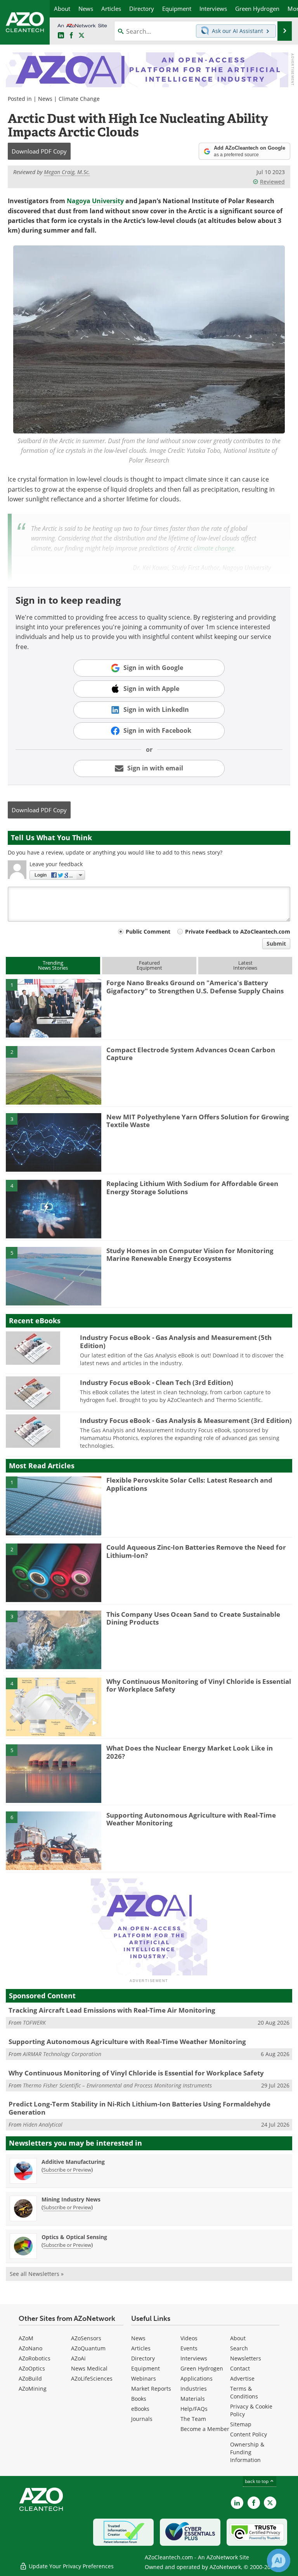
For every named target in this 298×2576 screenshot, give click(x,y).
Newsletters (246, 2358)
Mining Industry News (71, 2199)
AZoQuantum (88, 2348)
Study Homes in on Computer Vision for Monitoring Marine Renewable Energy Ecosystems (190, 1254)
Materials (193, 2399)
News (45, 99)
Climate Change (79, 99)
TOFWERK (34, 2023)
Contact (240, 2368)
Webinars (144, 2378)
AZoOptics (32, 2368)
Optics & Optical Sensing (74, 2237)
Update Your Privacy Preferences (70, 2566)
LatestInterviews (245, 965)
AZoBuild (30, 2378)
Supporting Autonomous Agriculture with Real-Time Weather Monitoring (191, 1819)
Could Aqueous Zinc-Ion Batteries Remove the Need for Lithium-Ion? (196, 1551)
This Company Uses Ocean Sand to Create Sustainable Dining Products (193, 1618)
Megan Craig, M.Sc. (67, 172)
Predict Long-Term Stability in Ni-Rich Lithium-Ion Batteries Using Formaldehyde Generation (139, 2108)
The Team (193, 2419)
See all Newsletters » (37, 2274)
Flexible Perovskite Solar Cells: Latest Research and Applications (189, 1484)
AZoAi (78, 2358)
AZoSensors (86, 2338)
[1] (54, 1008)
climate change (214, 548)
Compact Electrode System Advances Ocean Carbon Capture (191, 1054)
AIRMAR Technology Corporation (62, 2054)
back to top (257, 2481)
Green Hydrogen (202, 2368)
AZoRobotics (35, 2358)
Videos (189, 2338)
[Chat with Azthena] (279, 2560)
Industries (194, 2389)
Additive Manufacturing (73, 2162)
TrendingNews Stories (53, 965)
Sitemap (241, 2424)
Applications (197, 2378)
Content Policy (249, 2434)
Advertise (242, 2378)
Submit (276, 944)
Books (139, 2399)
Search (239, 2348)
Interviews (194, 2358)
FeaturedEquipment (149, 965)
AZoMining (33, 2389)
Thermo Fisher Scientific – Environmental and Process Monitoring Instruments (117, 2085)
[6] (54, 1840)
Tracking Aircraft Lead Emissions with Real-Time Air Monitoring (112, 2010)
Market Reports (151, 2389)
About (238, 2338)
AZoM (26, 2338)
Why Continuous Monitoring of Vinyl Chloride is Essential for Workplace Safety (199, 1685)
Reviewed (272, 182)
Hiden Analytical (43, 2125)
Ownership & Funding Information (247, 2452)
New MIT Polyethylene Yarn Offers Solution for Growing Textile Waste (198, 1121)
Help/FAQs (194, 2409)
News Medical (89, 2368)
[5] (54, 1276)
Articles (141, 2348)
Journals (142, 2419)
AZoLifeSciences (92, 2378)
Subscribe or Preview (67, 2170)
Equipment (146, 2368)
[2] (54, 1075)
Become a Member (205, 2429)
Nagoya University (95, 201)
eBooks (140, 2409)
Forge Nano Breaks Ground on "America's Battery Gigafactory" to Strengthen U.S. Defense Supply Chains (195, 987)
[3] (54, 1142)
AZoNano (30, 2348)
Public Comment (148, 931)
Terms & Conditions (244, 2392)
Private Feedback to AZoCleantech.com (238, 931)
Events (189, 2348)
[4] (54, 1209)
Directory (143, 2358)
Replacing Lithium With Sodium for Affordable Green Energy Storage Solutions (192, 1187)
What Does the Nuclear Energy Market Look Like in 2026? (190, 1752)
